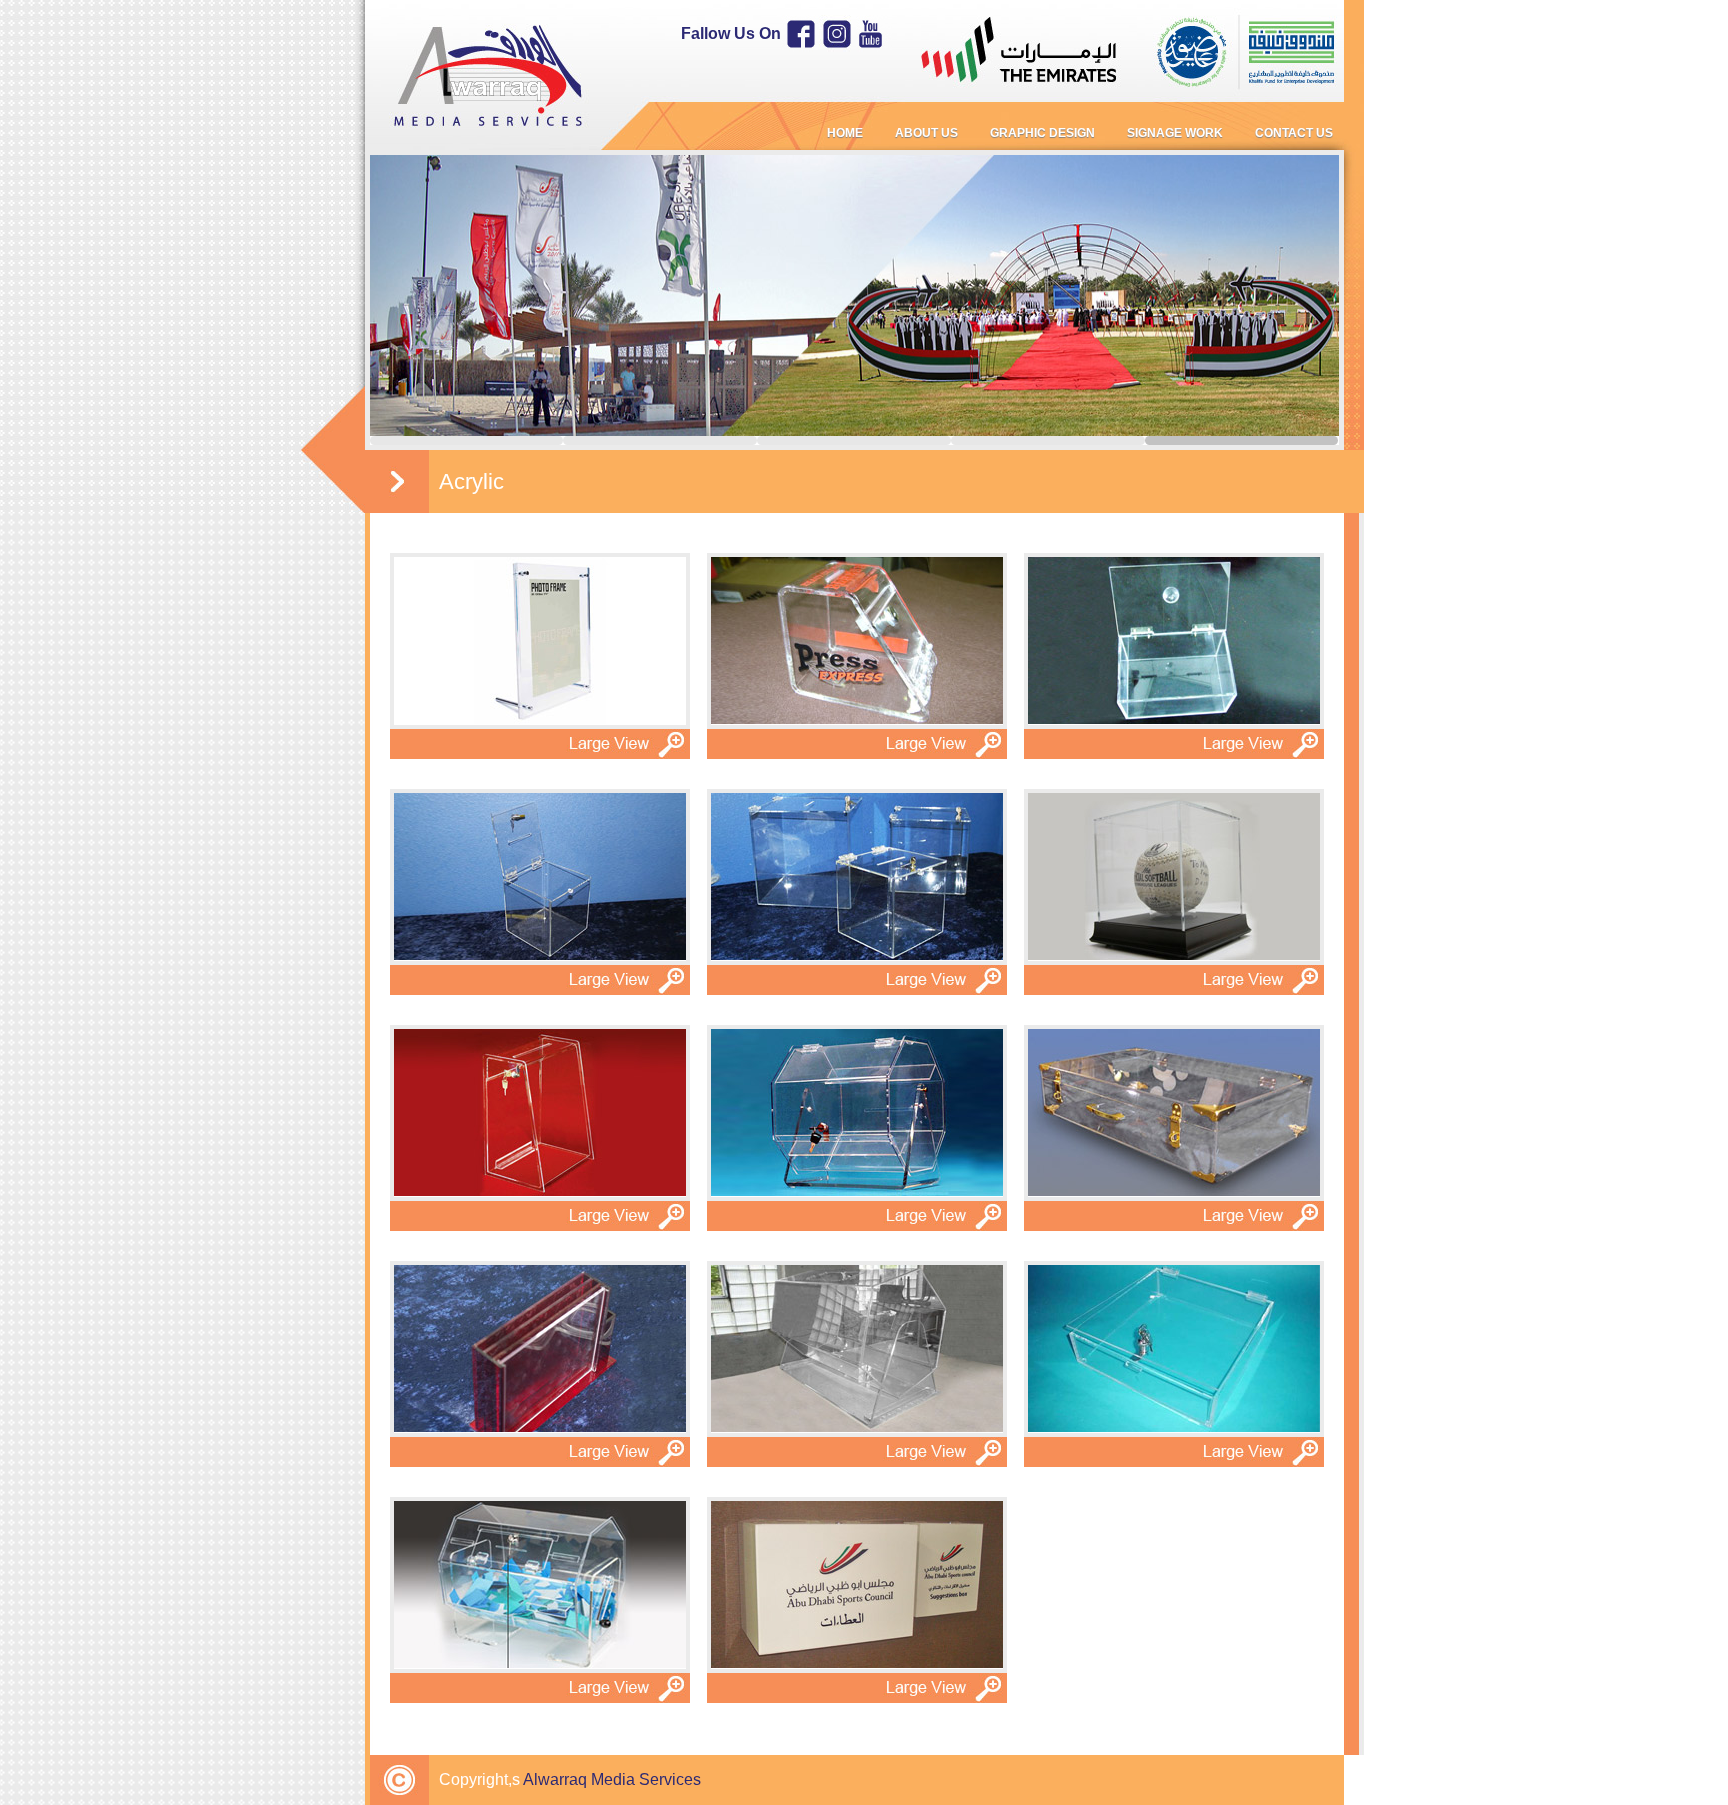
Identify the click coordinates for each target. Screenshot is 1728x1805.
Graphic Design (1042, 133)
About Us (926, 133)
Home (845, 133)
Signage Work (1175, 133)
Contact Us (1294, 133)
